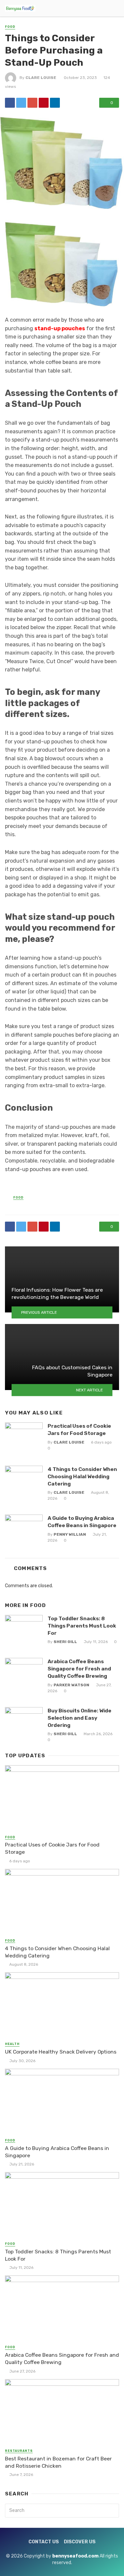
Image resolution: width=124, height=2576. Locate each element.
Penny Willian (70, 1534)
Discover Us (80, 2542)
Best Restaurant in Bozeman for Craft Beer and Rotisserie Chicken (58, 2462)
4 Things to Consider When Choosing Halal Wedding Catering (82, 1476)
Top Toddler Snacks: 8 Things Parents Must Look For (82, 1626)
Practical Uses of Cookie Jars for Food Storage (79, 1430)
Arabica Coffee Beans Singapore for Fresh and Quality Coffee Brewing (79, 1669)
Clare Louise (41, 78)
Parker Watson (71, 1685)
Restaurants (19, 2451)
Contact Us (44, 2542)
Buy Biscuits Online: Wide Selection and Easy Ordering (80, 1718)
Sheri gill (65, 1642)
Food (10, 27)
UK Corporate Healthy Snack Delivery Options (61, 2052)
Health (12, 2044)
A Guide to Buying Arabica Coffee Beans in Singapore (82, 1522)
